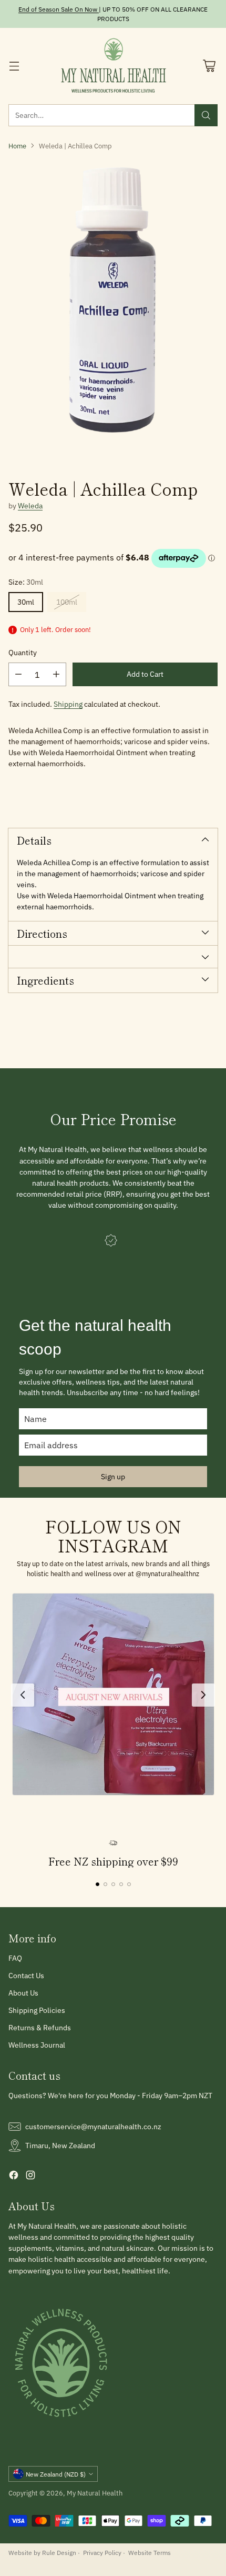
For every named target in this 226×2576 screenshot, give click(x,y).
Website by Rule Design (42, 2552)
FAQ (15, 1958)
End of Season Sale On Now (58, 9)
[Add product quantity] (56, 674)
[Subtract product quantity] (18, 674)
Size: (26, 582)
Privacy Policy (102, 2552)
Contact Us (26, 1976)
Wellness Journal (37, 2045)
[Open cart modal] (209, 66)
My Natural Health (95, 2493)
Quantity (23, 653)
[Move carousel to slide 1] (97, 1884)
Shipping (68, 704)
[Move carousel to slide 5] (129, 1884)
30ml (26, 602)
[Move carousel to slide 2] (105, 1884)
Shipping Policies (37, 2010)
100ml (67, 602)
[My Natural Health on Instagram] (30, 2177)
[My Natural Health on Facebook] (14, 2177)
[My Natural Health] (113, 66)
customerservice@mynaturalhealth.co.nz (93, 2127)
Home (17, 146)
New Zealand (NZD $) (56, 2474)
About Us (23, 1993)
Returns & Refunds (40, 2028)
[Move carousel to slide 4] (121, 1884)
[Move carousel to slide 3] (113, 1884)
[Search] (206, 115)
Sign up (113, 1477)
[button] (113, 1694)
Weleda (30, 506)
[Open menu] (14, 66)
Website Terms (150, 2552)
